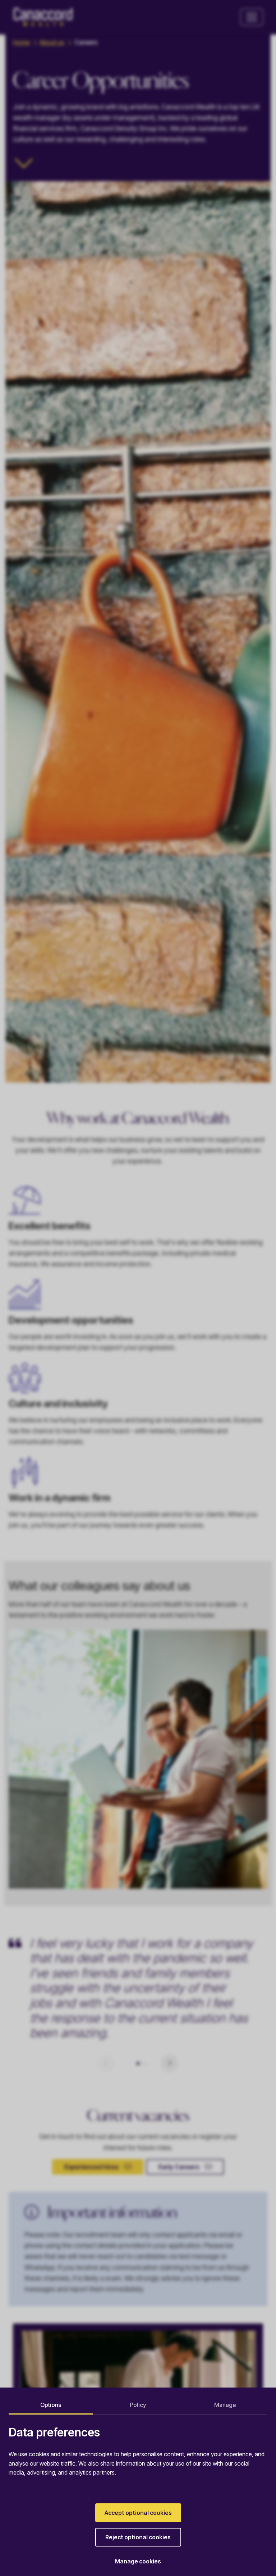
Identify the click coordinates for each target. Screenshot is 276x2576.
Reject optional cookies (138, 2537)
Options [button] (51, 2405)
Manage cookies (138, 2561)
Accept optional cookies (138, 2513)
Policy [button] (138, 2405)
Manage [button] (225, 2405)
